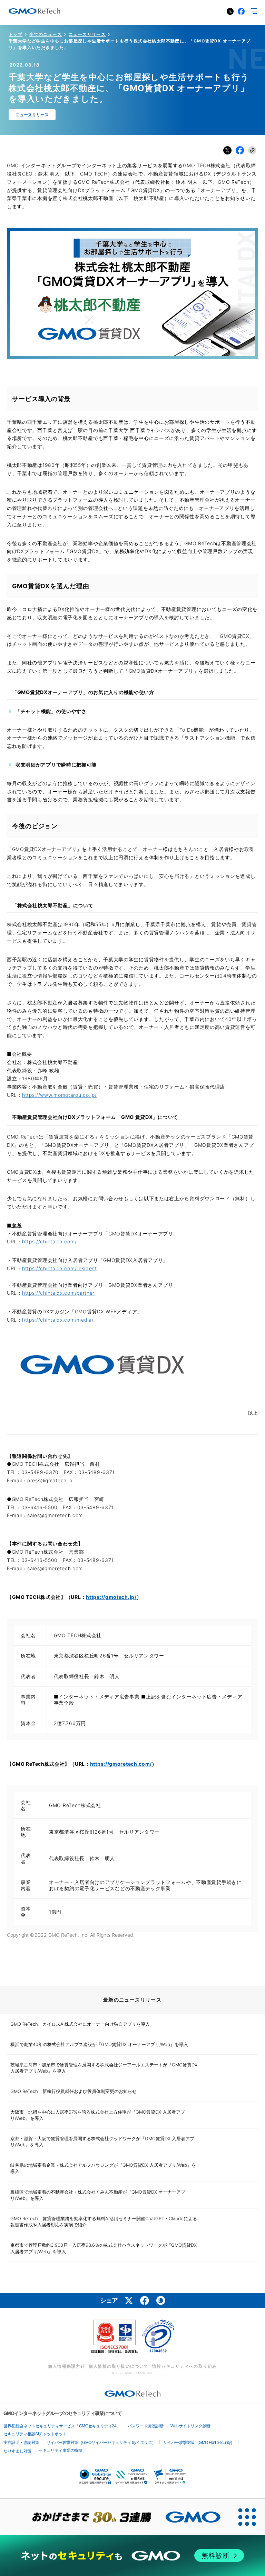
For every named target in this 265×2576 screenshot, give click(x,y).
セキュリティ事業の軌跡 (61, 2450)
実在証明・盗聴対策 (21, 2443)
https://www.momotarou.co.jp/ (60, 1095)
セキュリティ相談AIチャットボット (35, 2434)
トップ (16, 34)
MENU (254, 11)
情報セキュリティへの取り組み (185, 2366)
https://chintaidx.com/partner (58, 1293)
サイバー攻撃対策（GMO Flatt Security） (199, 2443)
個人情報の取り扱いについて (119, 2366)
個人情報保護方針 (66, 2366)
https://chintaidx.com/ (49, 1241)
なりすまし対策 (17, 2451)
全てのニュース (46, 34)
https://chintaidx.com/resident (60, 1268)
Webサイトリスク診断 (190, 2426)
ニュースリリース (87, 34)
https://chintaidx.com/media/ (58, 1320)
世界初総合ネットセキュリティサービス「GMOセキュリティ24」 (62, 2426)
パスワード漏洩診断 (146, 2426)
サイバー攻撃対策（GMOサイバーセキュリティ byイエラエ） (101, 2443)
